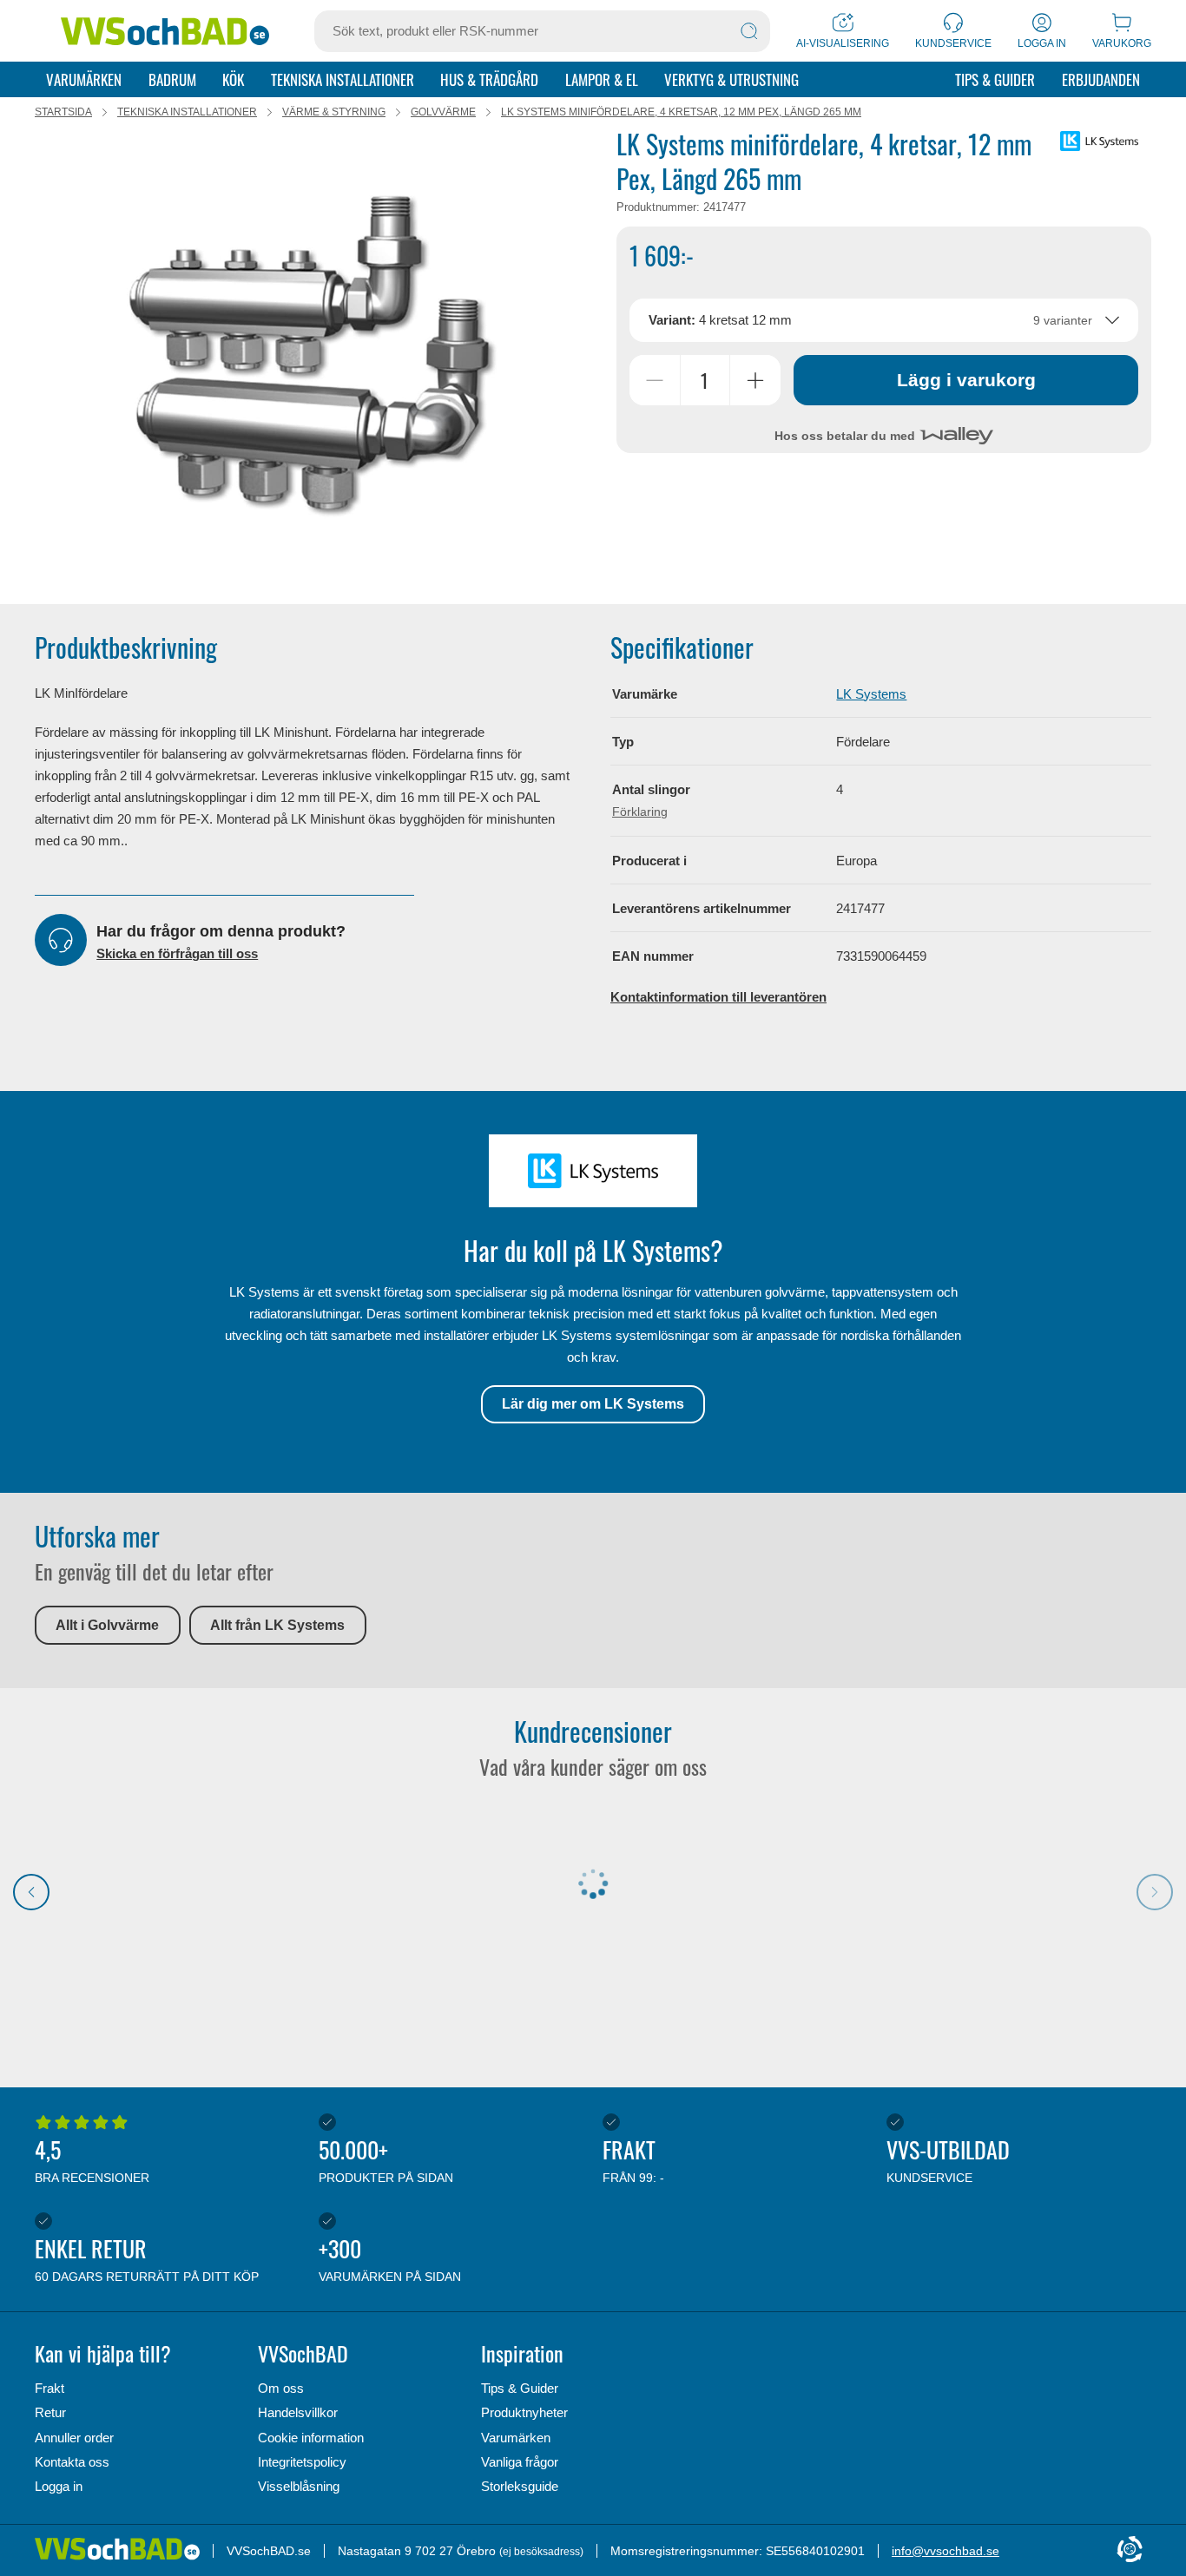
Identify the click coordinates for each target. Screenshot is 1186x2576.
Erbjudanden (1101, 79)
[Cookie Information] (1130, 2550)
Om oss (281, 2388)
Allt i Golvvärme (107, 1625)
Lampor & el (602, 79)
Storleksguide (520, 2486)
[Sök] (749, 31)
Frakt (49, 2388)
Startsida (63, 112)
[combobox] (884, 320)
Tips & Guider (995, 79)
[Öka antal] (755, 380)
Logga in (59, 2486)
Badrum (172, 79)
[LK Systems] (1099, 141)
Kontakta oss (72, 2462)
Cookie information (311, 2438)
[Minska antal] (655, 380)
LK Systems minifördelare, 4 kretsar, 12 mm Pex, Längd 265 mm (681, 112)
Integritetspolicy (302, 2462)
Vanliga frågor (520, 2462)
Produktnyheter (524, 2412)
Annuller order (74, 2438)
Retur (50, 2412)
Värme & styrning (334, 112)
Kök (233, 79)
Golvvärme (443, 112)
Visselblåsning (299, 2486)
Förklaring (640, 812)
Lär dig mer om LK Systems (593, 1404)
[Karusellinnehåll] (313, 357)
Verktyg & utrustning (731, 79)
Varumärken (84, 79)
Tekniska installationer (343, 79)
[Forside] (124, 2550)
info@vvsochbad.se (946, 2551)
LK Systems (871, 694)
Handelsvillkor (298, 2412)
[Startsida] (165, 31)
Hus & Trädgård (489, 79)
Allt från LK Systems (277, 1625)
